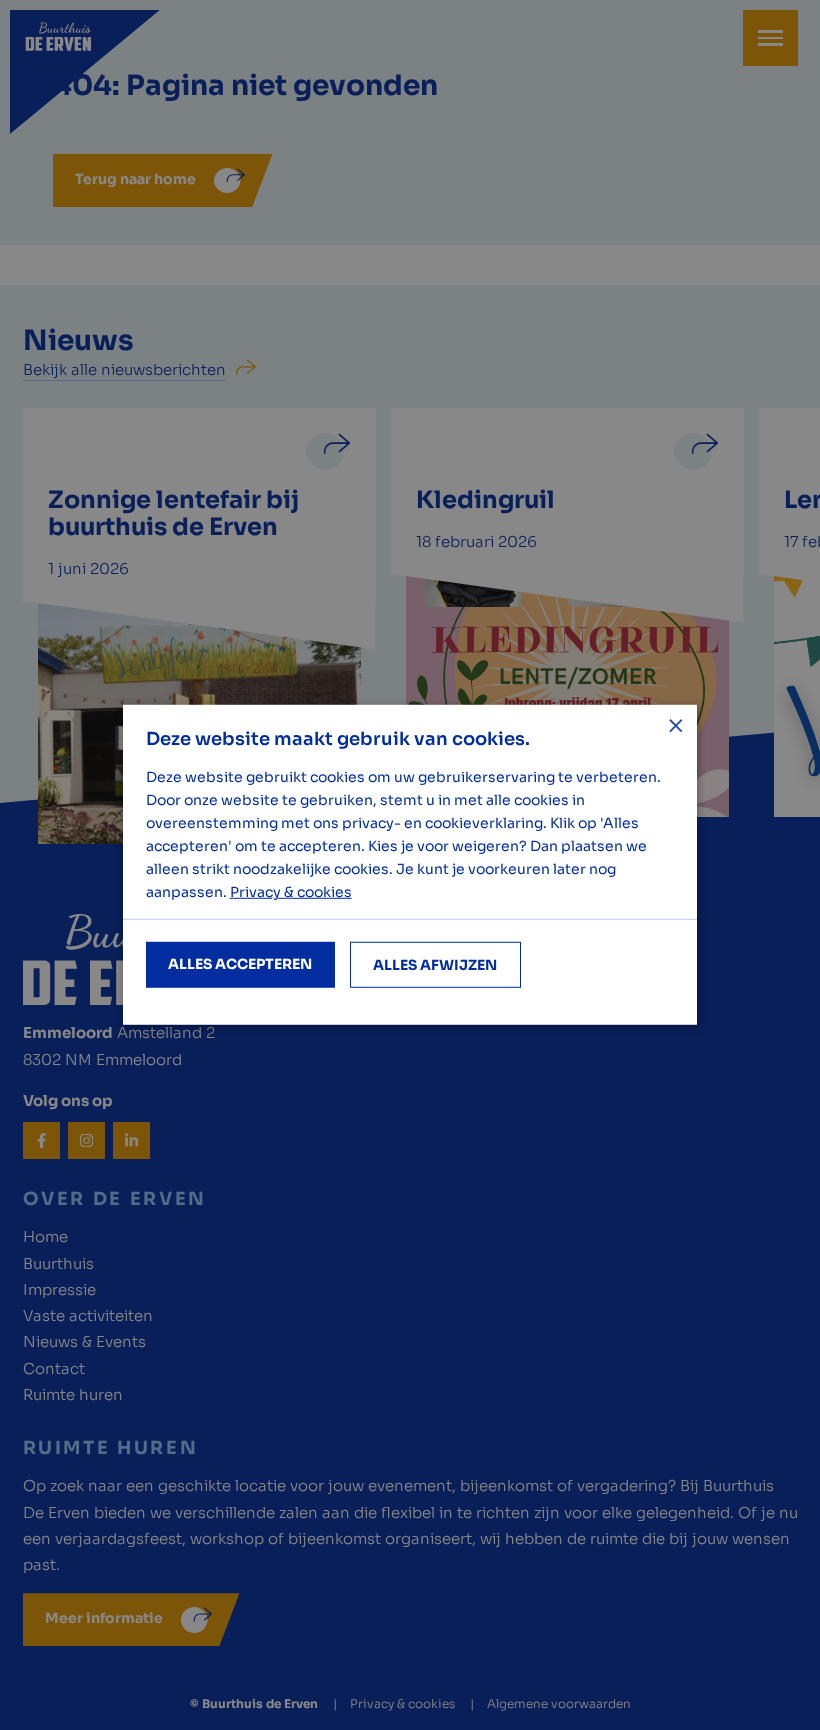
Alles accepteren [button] (240, 964)
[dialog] (410, 865)
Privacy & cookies (291, 892)
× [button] (674, 727)
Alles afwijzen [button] (435, 965)
